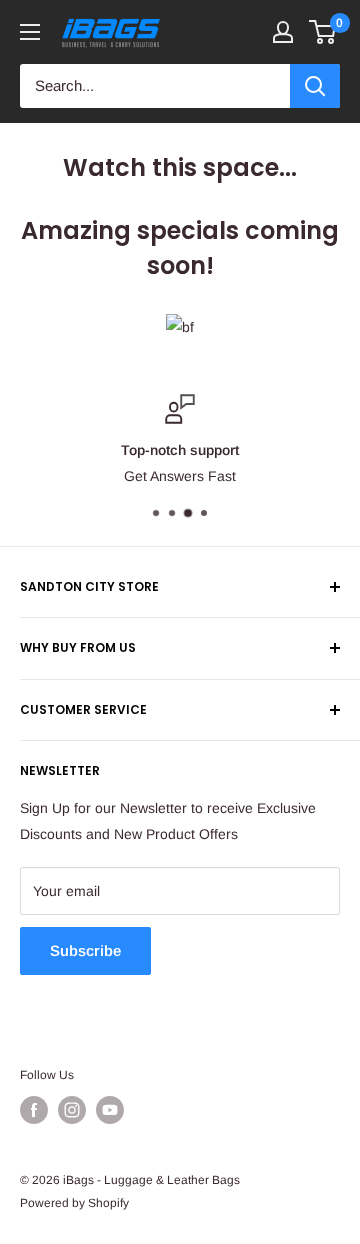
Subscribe (85, 950)
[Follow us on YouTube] (110, 1110)
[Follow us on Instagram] (72, 1110)
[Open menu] (30, 32)
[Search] (315, 86)
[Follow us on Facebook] (34, 1110)
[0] (323, 32)
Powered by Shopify (74, 1203)
